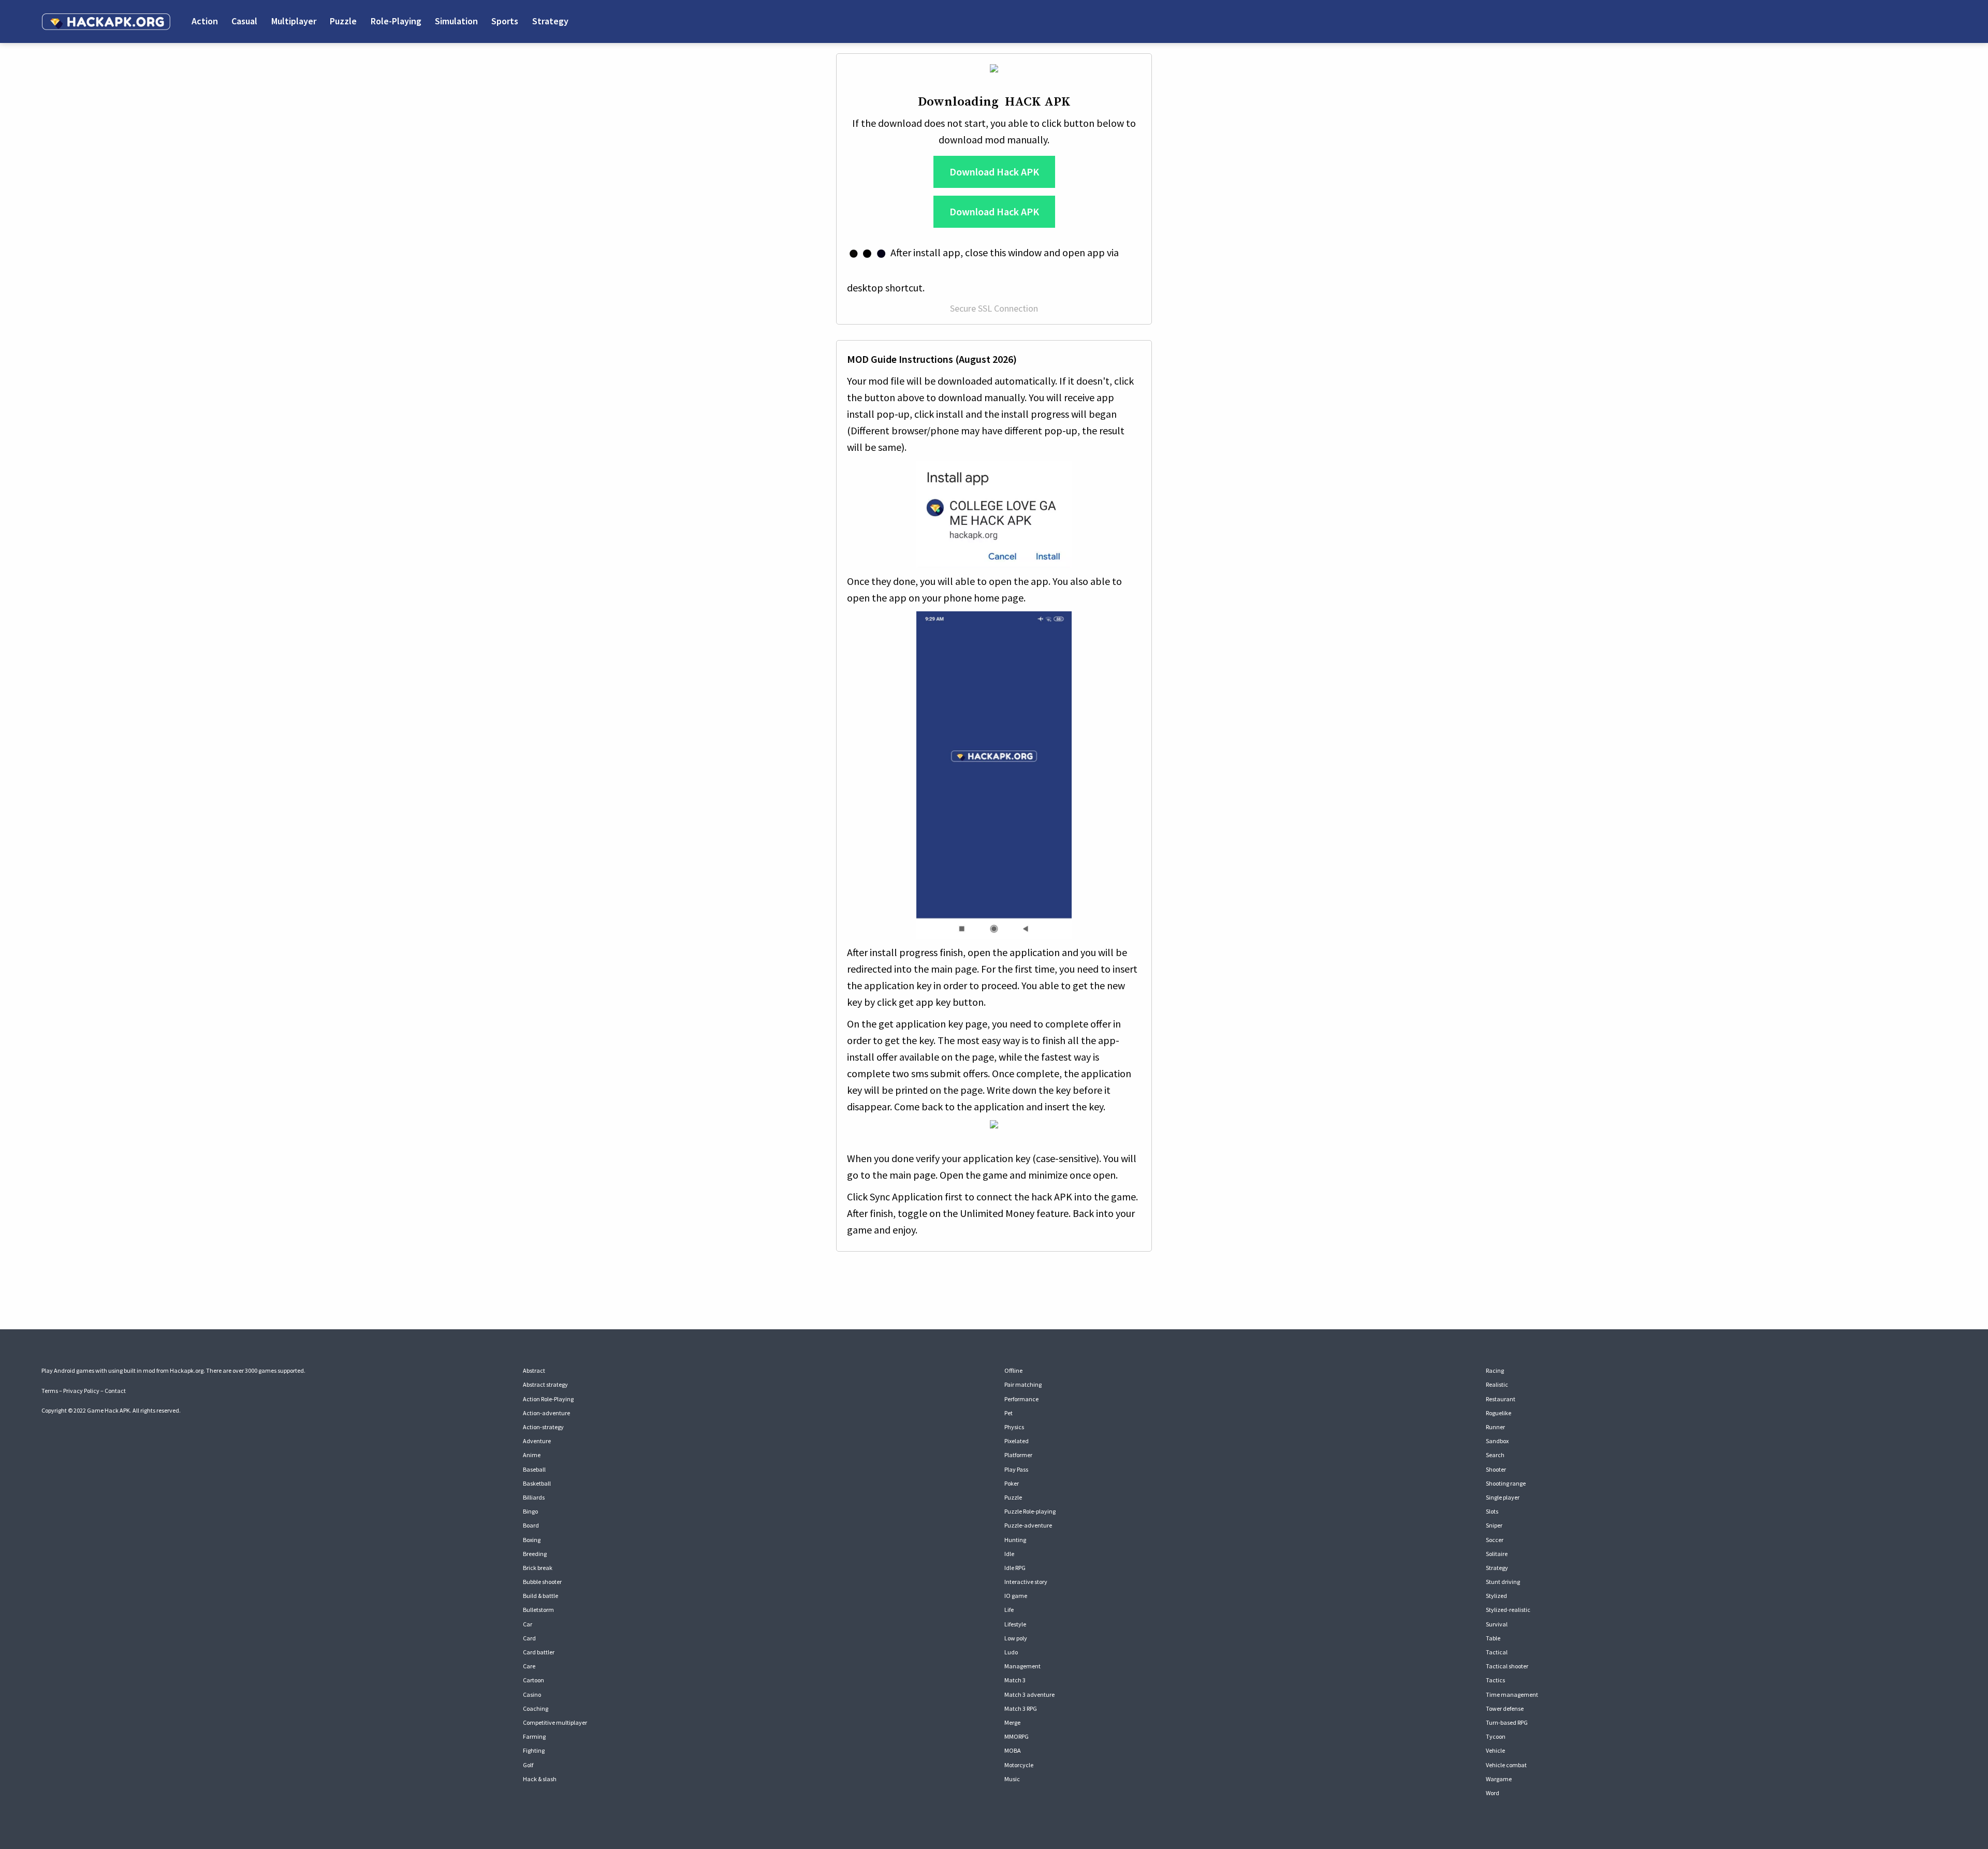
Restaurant (1501, 1399)
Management (1022, 1666)
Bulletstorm (538, 1610)
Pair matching (1023, 1384)
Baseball (534, 1469)
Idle (1009, 1554)
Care (529, 1666)
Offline (1013, 1370)
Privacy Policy (81, 1391)
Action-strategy (543, 1427)
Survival (1497, 1624)
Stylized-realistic (1508, 1610)
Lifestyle (1015, 1624)
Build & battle (540, 1596)
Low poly (1016, 1638)
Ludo (1011, 1652)
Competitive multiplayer (555, 1722)
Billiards (534, 1497)
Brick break (538, 1568)
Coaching (536, 1708)
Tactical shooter (1507, 1666)
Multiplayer (294, 21)
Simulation (456, 21)
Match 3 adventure (1029, 1694)
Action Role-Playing (548, 1399)
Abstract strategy (545, 1384)
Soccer (1495, 1540)
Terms (50, 1391)
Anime (532, 1455)
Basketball (537, 1483)
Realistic (1497, 1384)
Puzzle (343, 21)
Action (205, 21)
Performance (1021, 1399)
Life (1009, 1610)
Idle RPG (1015, 1568)
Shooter (1496, 1469)
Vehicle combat (1506, 1765)
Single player (1503, 1497)
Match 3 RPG (1021, 1708)
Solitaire (1497, 1554)
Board (531, 1525)
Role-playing (396, 21)
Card (529, 1638)
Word (1493, 1793)
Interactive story (1026, 1582)
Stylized (1496, 1596)
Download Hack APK (994, 172)
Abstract (534, 1370)
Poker (1012, 1483)
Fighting (534, 1750)
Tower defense (1505, 1708)
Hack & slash (540, 1779)
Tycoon (1496, 1736)
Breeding (535, 1554)
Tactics (1495, 1680)
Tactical (1497, 1652)
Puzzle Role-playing (1030, 1511)
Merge (1012, 1722)
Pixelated (1017, 1441)
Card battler (539, 1652)
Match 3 (1015, 1680)
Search (1495, 1455)
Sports (505, 21)
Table (1493, 1638)
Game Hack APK (108, 1410)
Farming (534, 1736)
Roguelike (1499, 1413)
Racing (1495, 1370)
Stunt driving (1503, 1582)
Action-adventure (546, 1413)
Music (1012, 1779)
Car (528, 1624)
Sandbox (1497, 1441)
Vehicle (1495, 1750)
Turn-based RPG (1507, 1722)
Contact (115, 1391)
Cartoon (533, 1680)
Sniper (1494, 1525)
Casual (244, 21)
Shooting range (1506, 1483)
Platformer (1018, 1455)
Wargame (1499, 1779)
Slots (1492, 1511)
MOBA (1013, 1750)
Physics (1014, 1427)
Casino (532, 1694)
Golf (528, 1765)
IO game (1016, 1596)
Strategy (550, 21)
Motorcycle (1019, 1765)
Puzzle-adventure (1028, 1525)
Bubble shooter (542, 1582)
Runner (1495, 1427)
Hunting (1015, 1540)
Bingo (530, 1511)
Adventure (537, 1441)
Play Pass (1016, 1469)
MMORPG (1017, 1736)
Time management (1512, 1694)
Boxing (532, 1540)
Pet (1008, 1413)
